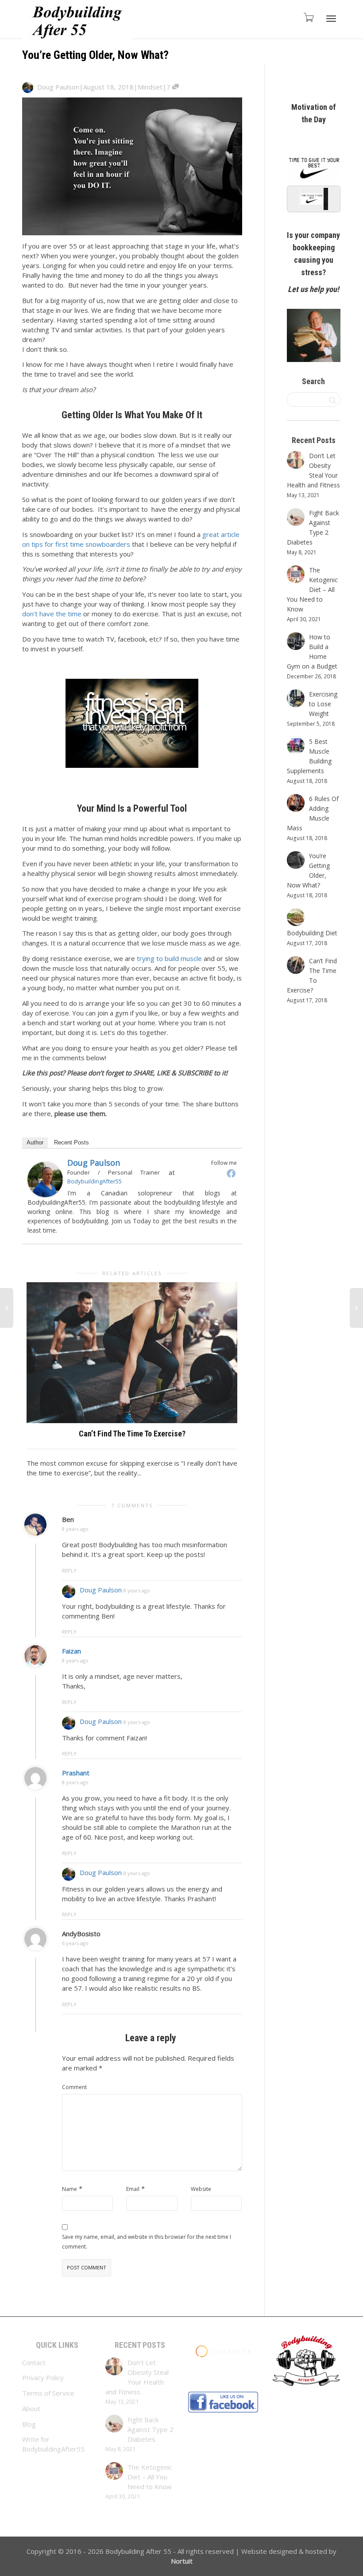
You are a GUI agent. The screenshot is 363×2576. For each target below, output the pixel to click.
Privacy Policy (43, 2378)
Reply (69, 1570)
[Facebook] (231, 1173)
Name (70, 2189)
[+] (132, 1353)
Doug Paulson (94, 1163)
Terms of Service (48, 2393)
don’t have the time (52, 614)
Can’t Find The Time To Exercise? (132, 1434)
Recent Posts (71, 1142)
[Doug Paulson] (45, 1179)
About (31, 2409)
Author (35, 1142)
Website (201, 2189)
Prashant (76, 1773)
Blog (29, 2424)
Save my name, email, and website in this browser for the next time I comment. (147, 2242)
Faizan (71, 1651)
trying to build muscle (169, 958)
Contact (34, 2362)
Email (133, 2189)
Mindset (150, 87)
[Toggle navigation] (331, 19)
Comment (74, 2087)
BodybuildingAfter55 (95, 1181)
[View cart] (308, 17)
